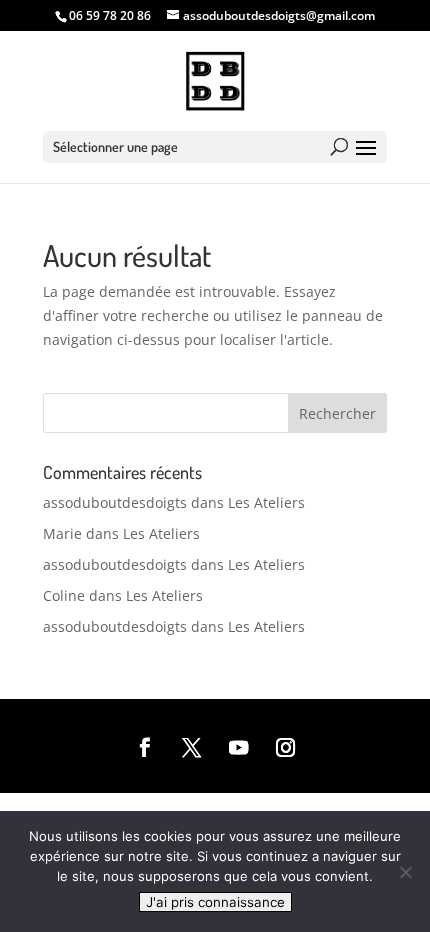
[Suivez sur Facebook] (145, 748)
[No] (405, 872)
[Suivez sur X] (191, 748)
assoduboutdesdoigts (115, 502)
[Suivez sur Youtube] (238, 748)
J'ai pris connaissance (215, 902)
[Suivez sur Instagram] (285, 748)
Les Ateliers (266, 502)
